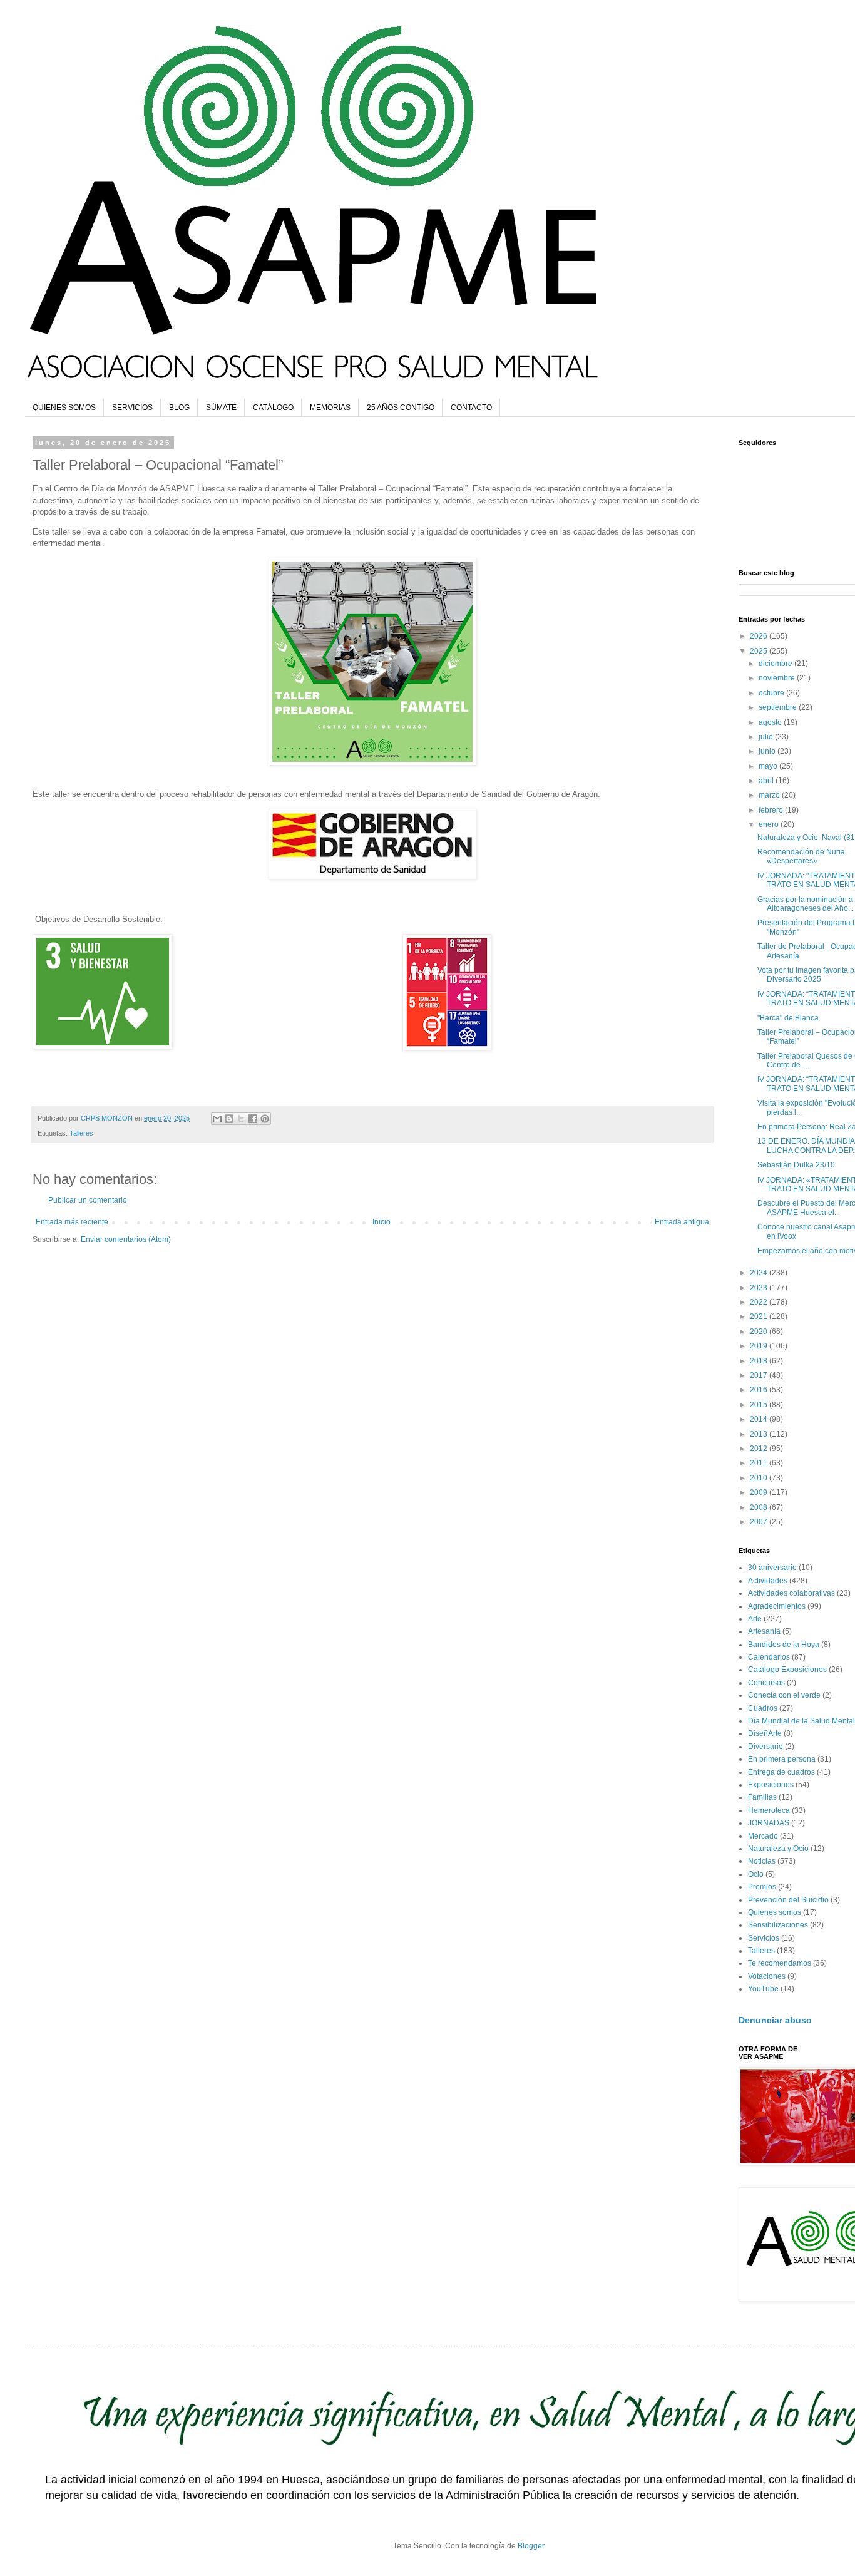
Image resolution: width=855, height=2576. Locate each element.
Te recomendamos (780, 1963)
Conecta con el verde (784, 1695)
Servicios (764, 1938)
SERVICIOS (132, 408)
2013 (760, 1434)
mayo (769, 766)
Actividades (768, 1581)
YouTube (763, 1989)
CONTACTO (471, 408)
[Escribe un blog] (229, 1119)
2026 (760, 636)
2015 (760, 1405)
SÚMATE (221, 408)
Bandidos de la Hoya (784, 1645)
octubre (772, 693)
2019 (760, 1346)
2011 (760, 1463)
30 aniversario (772, 1568)
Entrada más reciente (72, 1222)
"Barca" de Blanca (788, 1018)
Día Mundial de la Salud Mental (801, 1721)
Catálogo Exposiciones (787, 1670)
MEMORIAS (330, 408)
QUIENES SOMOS (64, 408)
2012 (760, 1449)
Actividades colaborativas (791, 1593)
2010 (760, 1478)
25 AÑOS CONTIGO (401, 408)
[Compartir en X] (241, 1119)
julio (767, 737)
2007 (760, 1522)
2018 (760, 1361)
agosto (771, 722)
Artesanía (764, 1631)
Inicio (381, 1222)
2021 (760, 1316)
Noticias (762, 1861)
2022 (760, 1302)
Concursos (766, 1683)
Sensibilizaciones (778, 1925)
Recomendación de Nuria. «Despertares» (802, 856)
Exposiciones (771, 1785)
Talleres (81, 1133)
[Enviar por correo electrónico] (217, 1119)
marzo (770, 795)
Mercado (763, 1836)
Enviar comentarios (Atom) (126, 1239)
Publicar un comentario (88, 1200)
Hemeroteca (769, 1810)
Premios (762, 1887)
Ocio (756, 1874)
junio (768, 751)
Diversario (765, 1747)
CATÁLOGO (273, 408)
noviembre (778, 678)
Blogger (531, 2546)
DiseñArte (765, 1733)
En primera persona (782, 1759)
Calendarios (769, 1657)
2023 (760, 1288)
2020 (760, 1332)
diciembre (776, 664)
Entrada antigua (682, 1222)
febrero (772, 810)
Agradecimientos (777, 1606)
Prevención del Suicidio (788, 1900)
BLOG (179, 408)
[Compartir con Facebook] (253, 1119)
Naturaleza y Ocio (778, 1849)
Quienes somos (775, 1912)
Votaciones (767, 1976)
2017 (760, 1375)
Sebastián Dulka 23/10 (796, 1165)
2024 (760, 1273)
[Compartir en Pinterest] (265, 1119)
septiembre (779, 707)
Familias (762, 1797)
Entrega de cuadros (781, 1772)
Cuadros (763, 1708)
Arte (755, 1619)
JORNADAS (769, 1823)
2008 (760, 1507)
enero (770, 824)
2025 (760, 651)
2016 (760, 1390)
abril (767, 781)
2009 (760, 1492)
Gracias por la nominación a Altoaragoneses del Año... (806, 904)
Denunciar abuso (775, 2020)
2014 (760, 1419)
